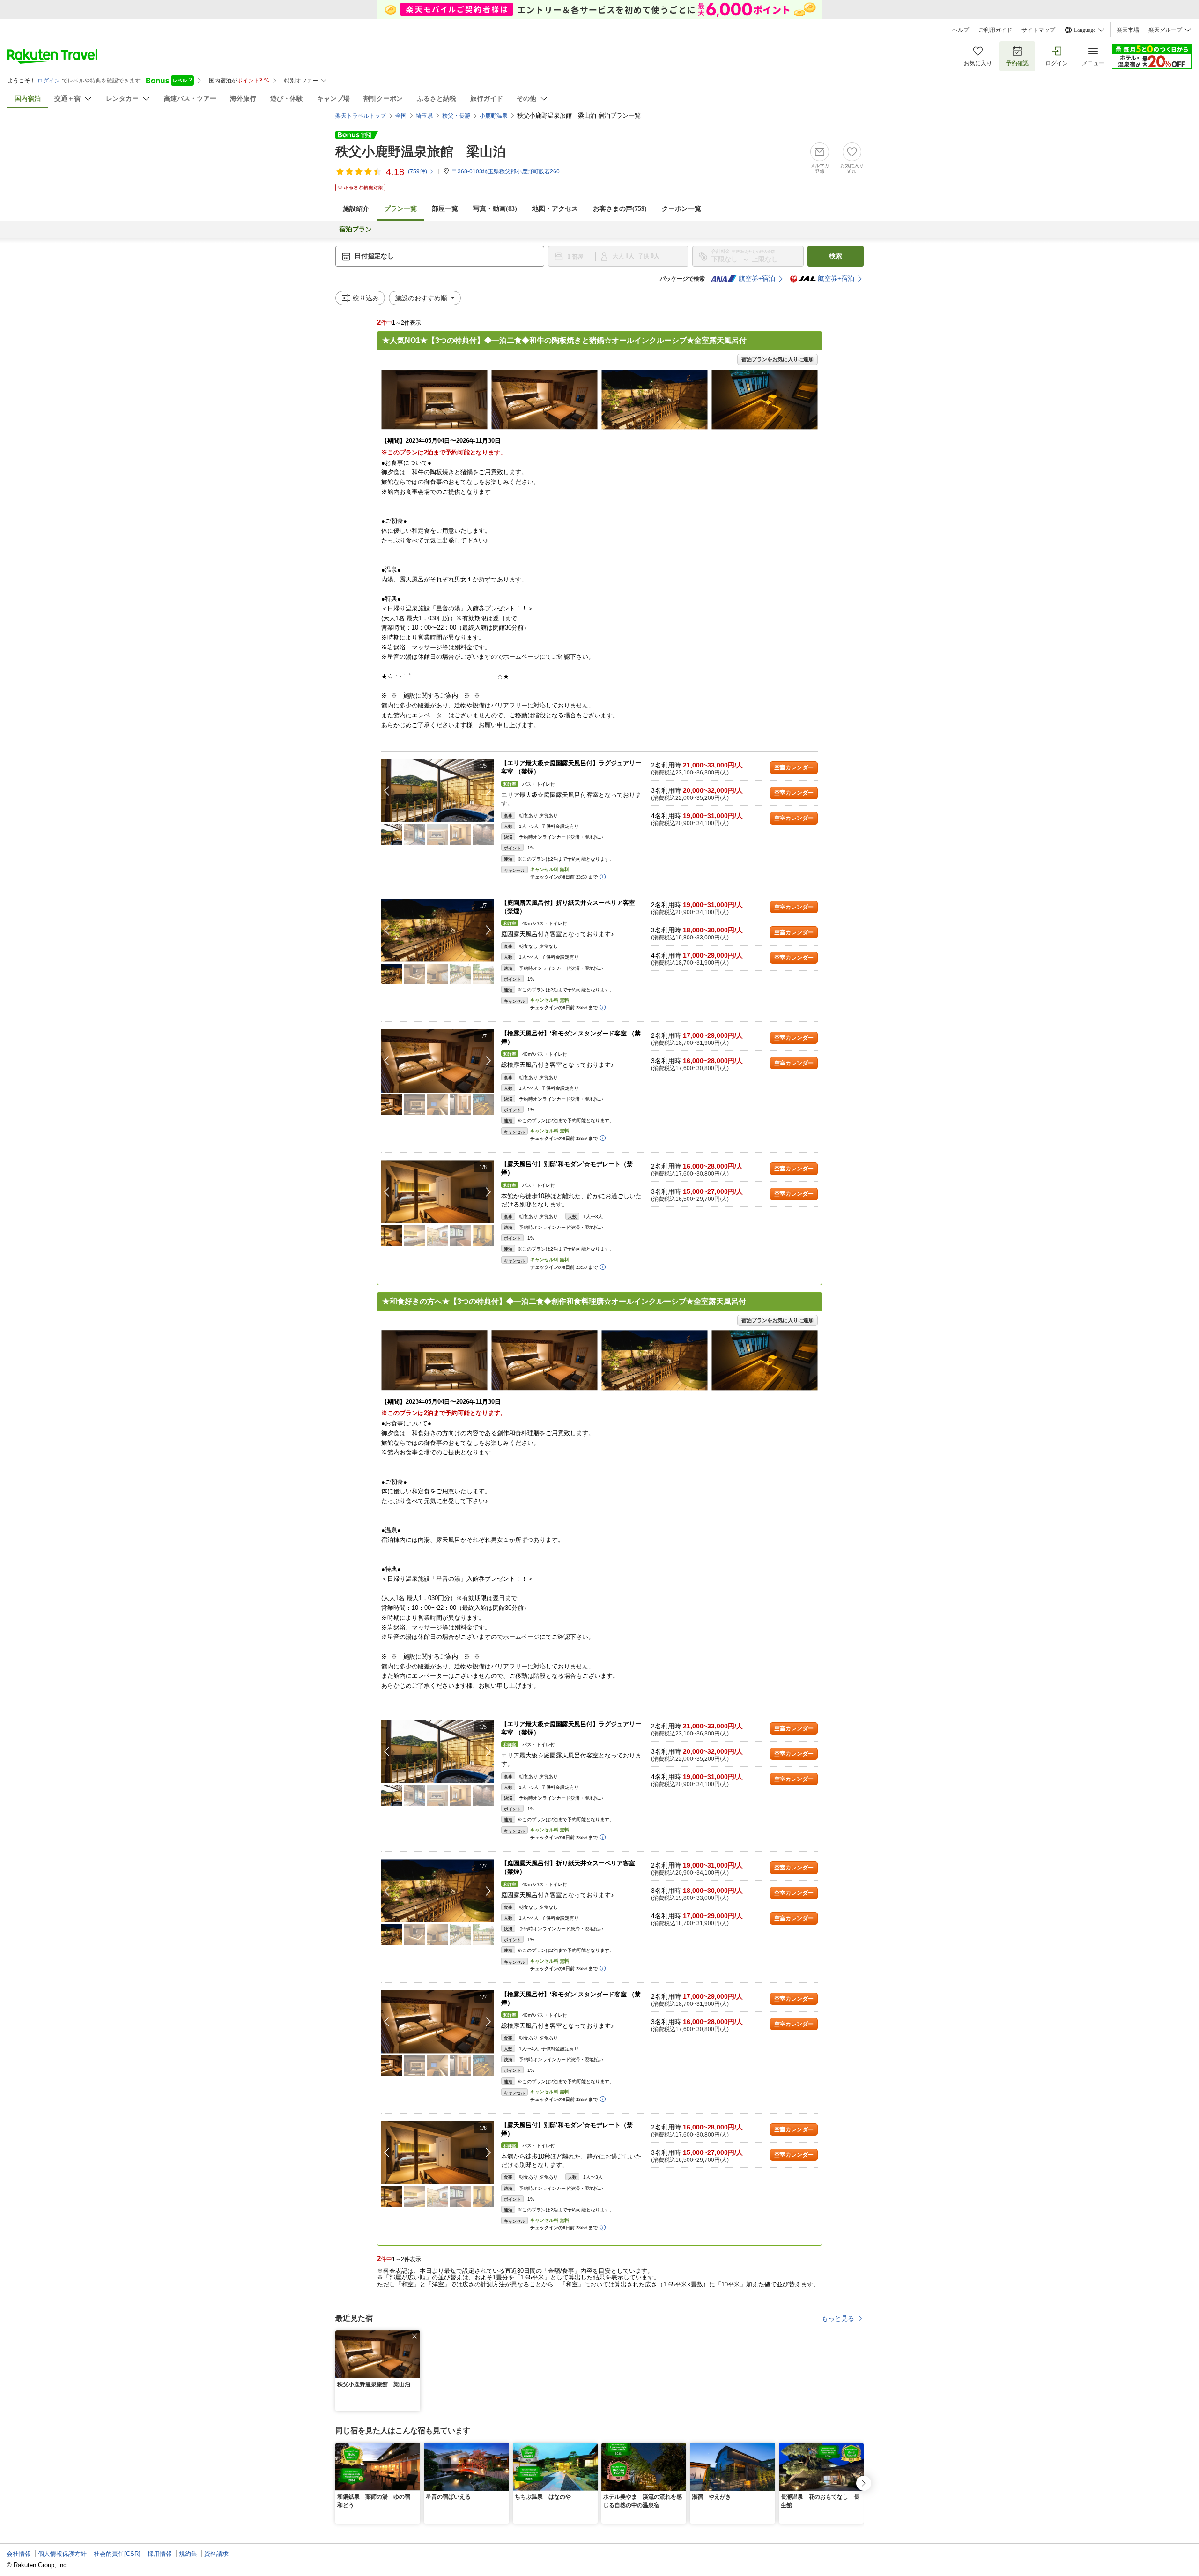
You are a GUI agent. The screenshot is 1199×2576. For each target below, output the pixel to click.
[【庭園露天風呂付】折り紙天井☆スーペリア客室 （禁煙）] (437, 930)
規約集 (188, 2554)
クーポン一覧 (681, 209)
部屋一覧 (445, 209)
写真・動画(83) (495, 209)
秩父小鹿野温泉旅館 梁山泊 (421, 152)
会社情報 (19, 2554)
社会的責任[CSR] (117, 2554)
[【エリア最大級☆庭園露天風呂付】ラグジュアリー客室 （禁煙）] (437, 791)
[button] (488, 791)
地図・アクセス (555, 209)
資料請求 (216, 2554)
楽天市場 (1128, 30)
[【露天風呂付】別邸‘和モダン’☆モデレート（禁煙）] (437, 1192)
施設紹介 (356, 209)
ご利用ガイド (995, 30)
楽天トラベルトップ (361, 116)
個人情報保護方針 (62, 2554)
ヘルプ (961, 30)
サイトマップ (1038, 30)
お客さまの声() (620, 209)
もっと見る (838, 2318)
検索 (836, 256)
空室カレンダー (794, 767)
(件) (418, 171)
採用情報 (160, 2554)
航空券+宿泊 (757, 279)
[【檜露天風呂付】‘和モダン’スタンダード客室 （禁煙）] (437, 1061)
